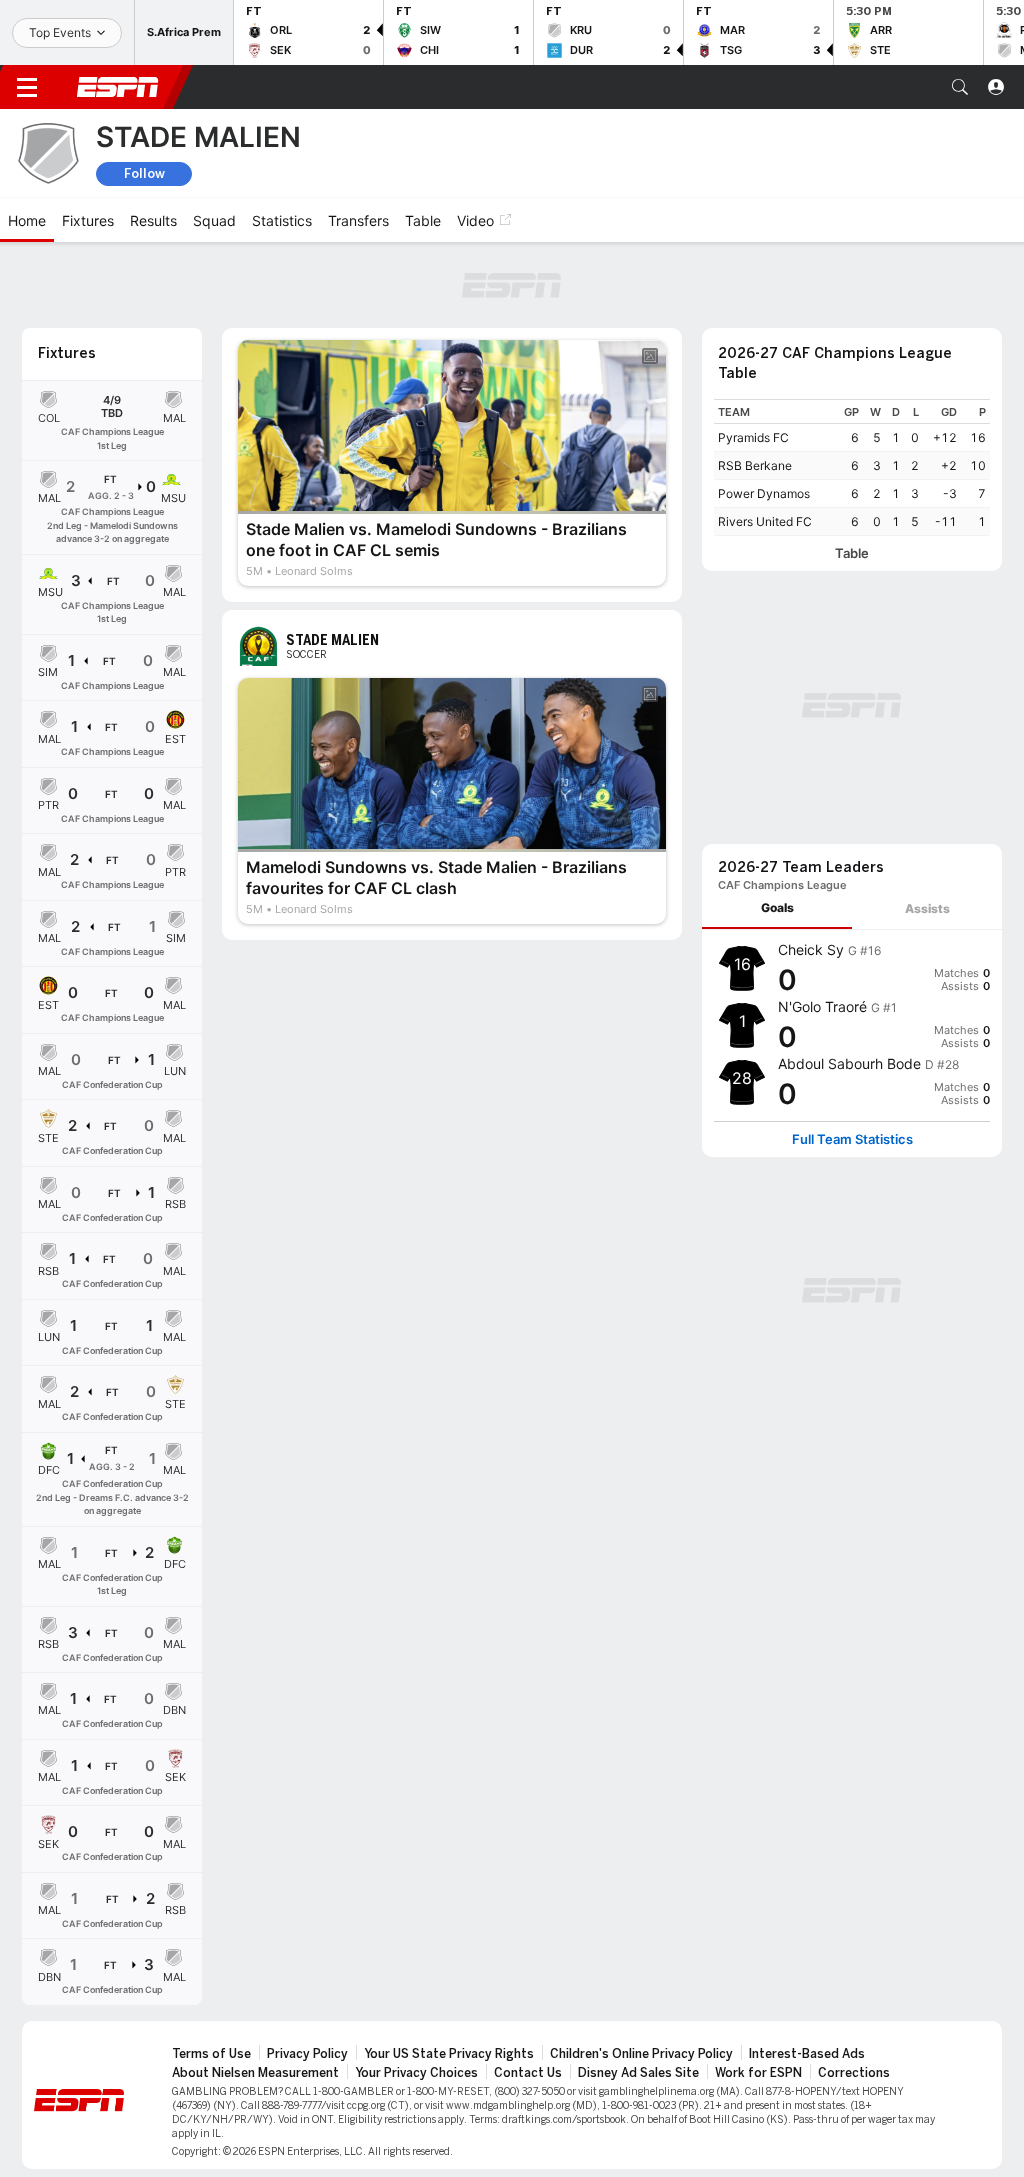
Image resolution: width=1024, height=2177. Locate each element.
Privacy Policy (307, 2054)
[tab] (777, 908)
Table (852, 553)
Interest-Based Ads (807, 2054)
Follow (144, 173)
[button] (960, 87)
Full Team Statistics (852, 1139)
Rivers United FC (765, 521)
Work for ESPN (758, 2073)
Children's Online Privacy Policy (641, 2054)
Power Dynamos (764, 493)
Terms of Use (211, 2054)
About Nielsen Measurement (255, 2073)
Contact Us (528, 2073)
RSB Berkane (755, 465)
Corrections (854, 2073)
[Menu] (27, 87)
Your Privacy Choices (416, 2073)
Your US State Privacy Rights (449, 2054)
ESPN (118, 87)
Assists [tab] (927, 908)
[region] (852, 467)
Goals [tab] (777, 907)
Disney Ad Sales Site (638, 2073)
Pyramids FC (753, 437)
